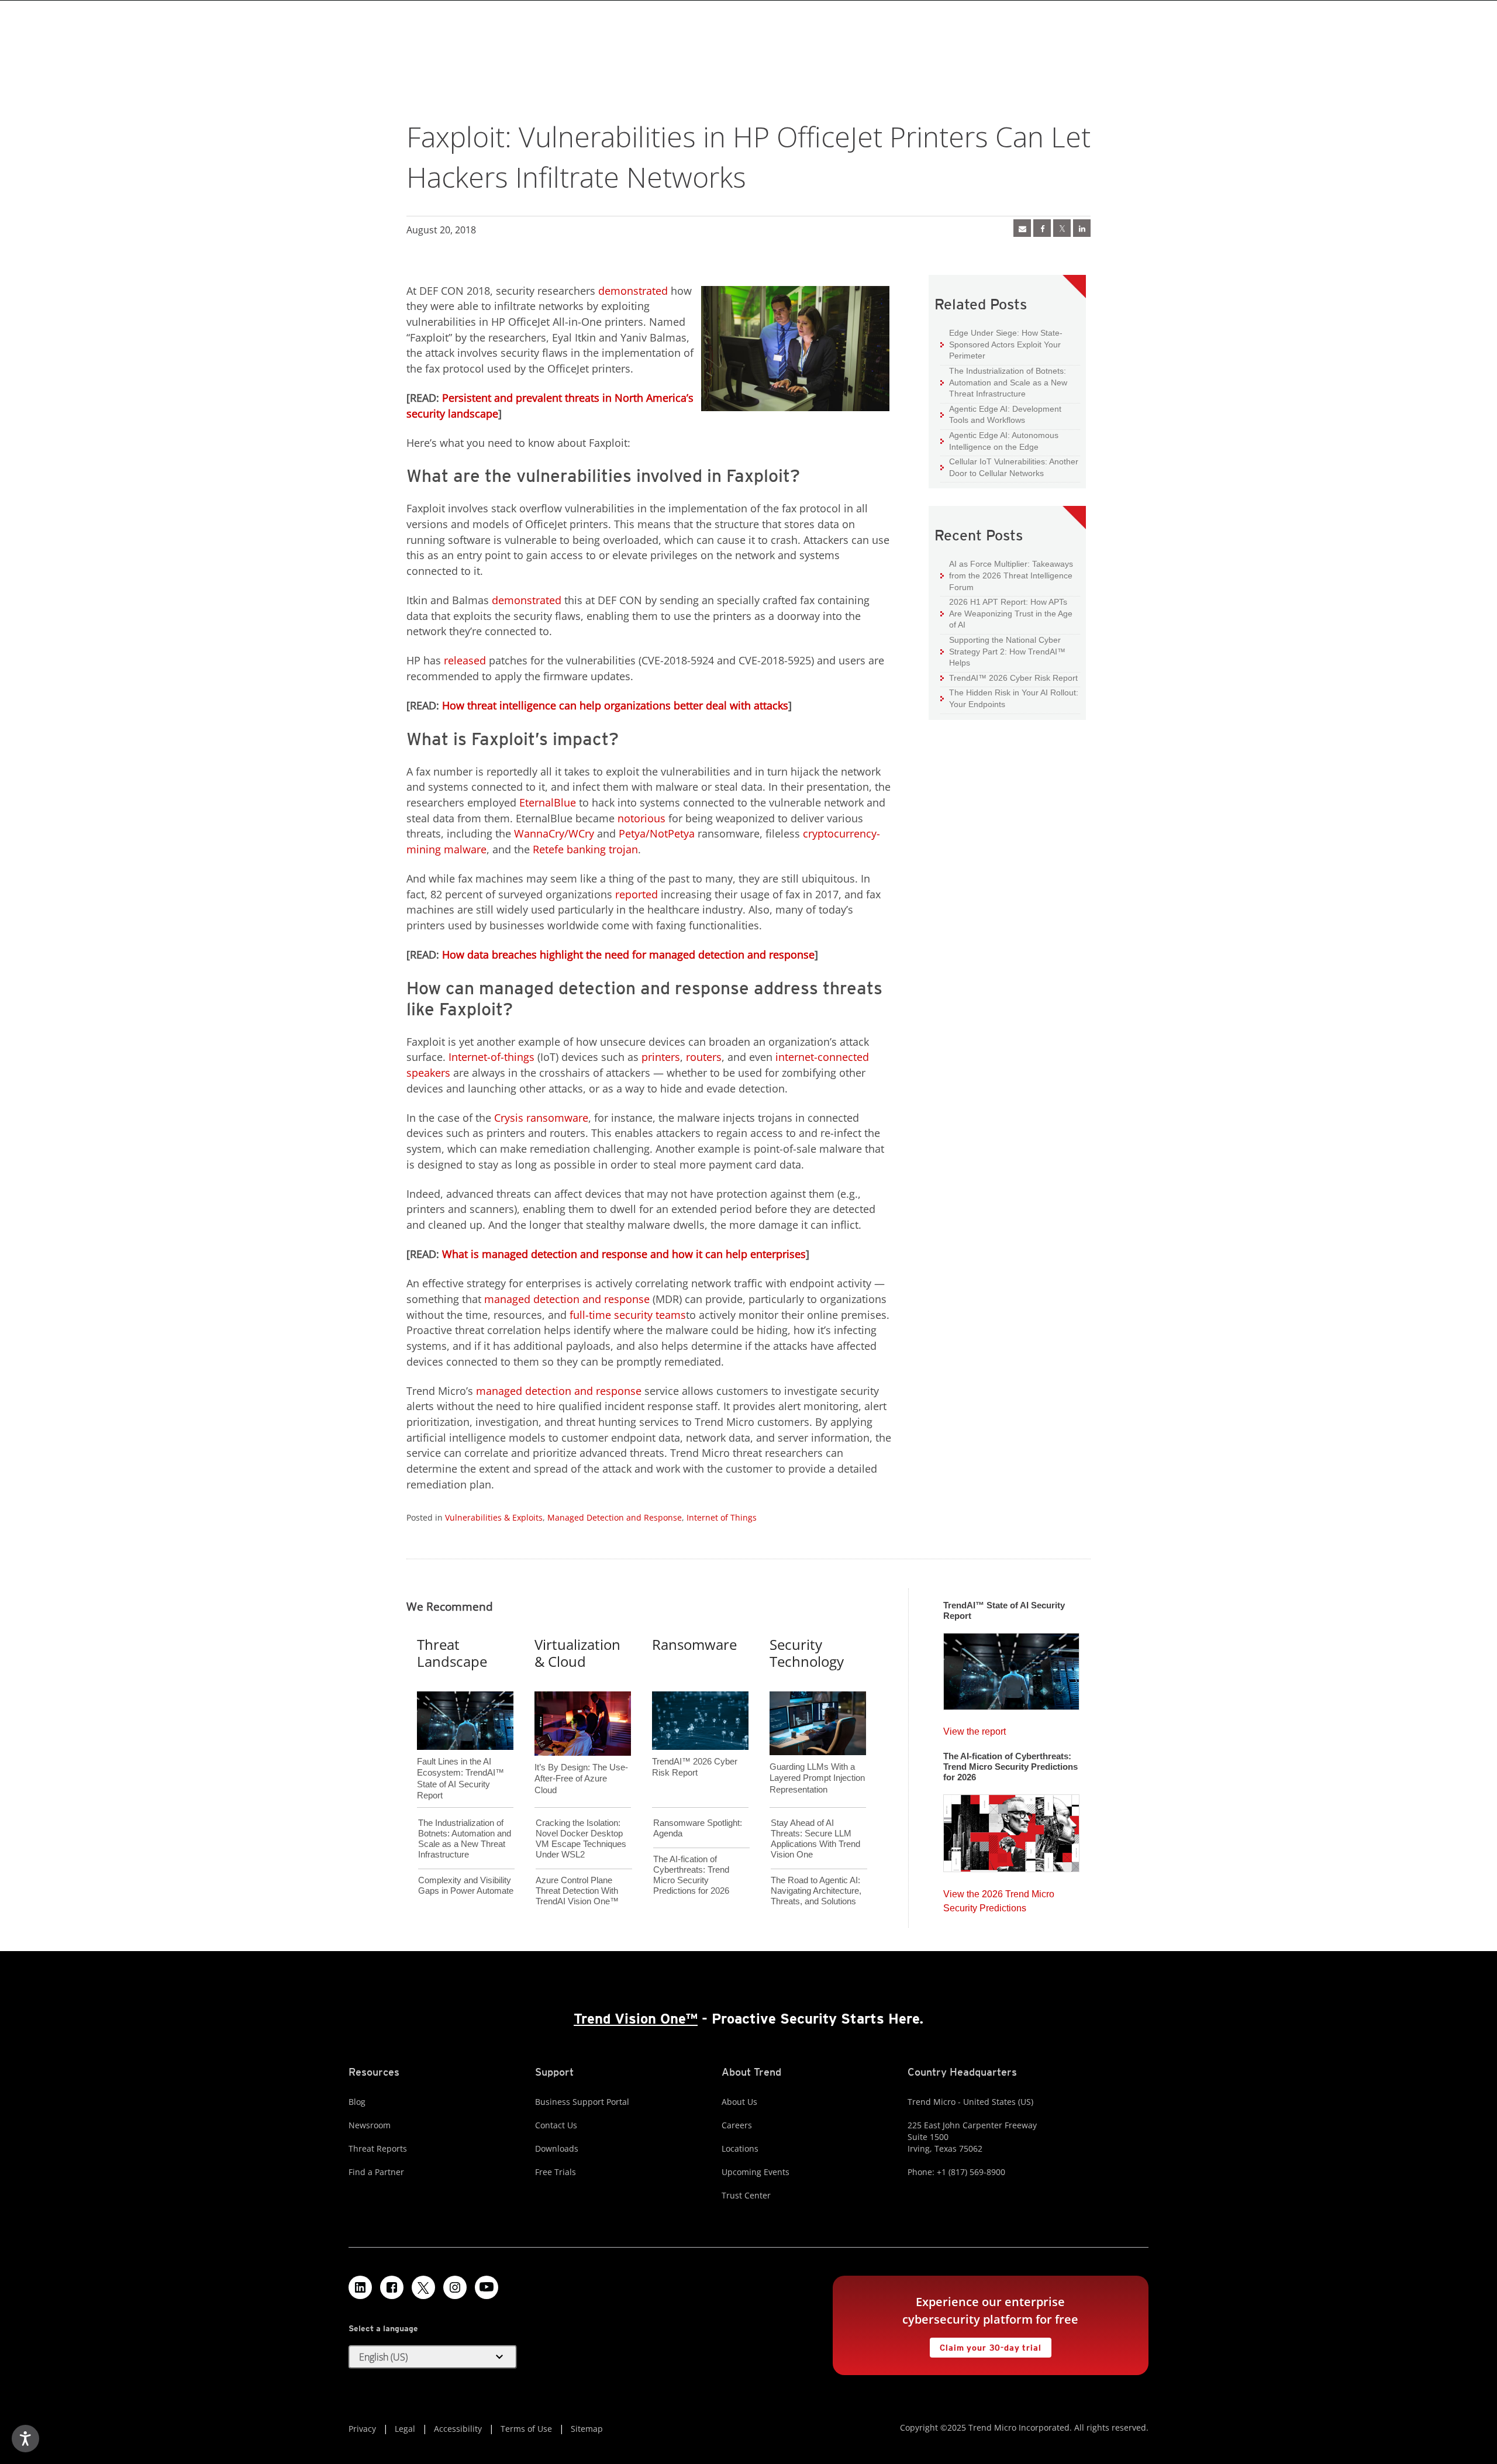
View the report (975, 1729)
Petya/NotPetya (657, 833)
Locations (740, 2148)
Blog (357, 2102)
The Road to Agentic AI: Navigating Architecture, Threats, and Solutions (816, 1891)
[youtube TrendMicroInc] (487, 2287)
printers (661, 1057)
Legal (405, 2429)
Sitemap (587, 2429)
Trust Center (746, 2195)
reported (637, 894)
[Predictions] (1011, 1829)
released (465, 660)
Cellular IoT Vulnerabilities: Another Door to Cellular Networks (1009, 467)
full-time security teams (628, 1315)
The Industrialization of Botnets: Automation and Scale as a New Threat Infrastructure (1004, 382)
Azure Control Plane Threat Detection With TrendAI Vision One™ (577, 1891)
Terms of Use (526, 2429)
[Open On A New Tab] (1062, 228)
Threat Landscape (452, 1653)
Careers (737, 2125)
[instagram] (455, 2287)
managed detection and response (567, 1299)
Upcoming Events (756, 2172)
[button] (433, 2357)
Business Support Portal (582, 2102)
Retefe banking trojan (585, 849)
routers (704, 1057)
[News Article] (1022, 228)
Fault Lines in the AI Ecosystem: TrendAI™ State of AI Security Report (461, 1759)
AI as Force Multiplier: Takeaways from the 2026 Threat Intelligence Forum (1007, 575)
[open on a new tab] (423, 2287)
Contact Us (556, 2125)
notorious (641, 818)
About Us (739, 2102)
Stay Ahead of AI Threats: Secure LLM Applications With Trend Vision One (815, 1838)
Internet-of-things (491, 1057)
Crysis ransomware (541, 1118)
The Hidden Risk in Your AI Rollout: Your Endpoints (1009, 698)
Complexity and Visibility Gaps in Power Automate (466, 1885)
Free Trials (556, 2172)
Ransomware (694, 1644)
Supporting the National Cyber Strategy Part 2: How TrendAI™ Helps (1003, 651)
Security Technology (807, 1653)
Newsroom (370, 2125)
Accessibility (458, 2429)
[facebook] (1042, 228)
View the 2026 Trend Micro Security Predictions (999, 1898)
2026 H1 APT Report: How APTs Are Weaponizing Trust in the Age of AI (1006, 613)
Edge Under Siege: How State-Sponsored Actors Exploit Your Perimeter (1001, 344)
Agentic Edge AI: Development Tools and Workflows (1001, 414)
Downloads (557, 2148)
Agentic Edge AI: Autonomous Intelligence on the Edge (999, 441)
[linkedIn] (1082, 228)
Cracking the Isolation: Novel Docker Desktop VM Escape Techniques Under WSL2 (581, 1838)
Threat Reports (378, 2148)
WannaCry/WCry (554, 833)
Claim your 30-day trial (985, 2345)
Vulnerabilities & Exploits (494, 1517)
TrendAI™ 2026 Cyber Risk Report (1013, 678)
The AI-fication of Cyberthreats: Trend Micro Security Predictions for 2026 (691, 1875)
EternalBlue (548, 802)
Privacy (362, 2429)
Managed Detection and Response (615, 1517)
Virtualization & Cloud (577, 1653)
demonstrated (633, 291)
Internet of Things (722, 1517)
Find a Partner (376, 2172)
